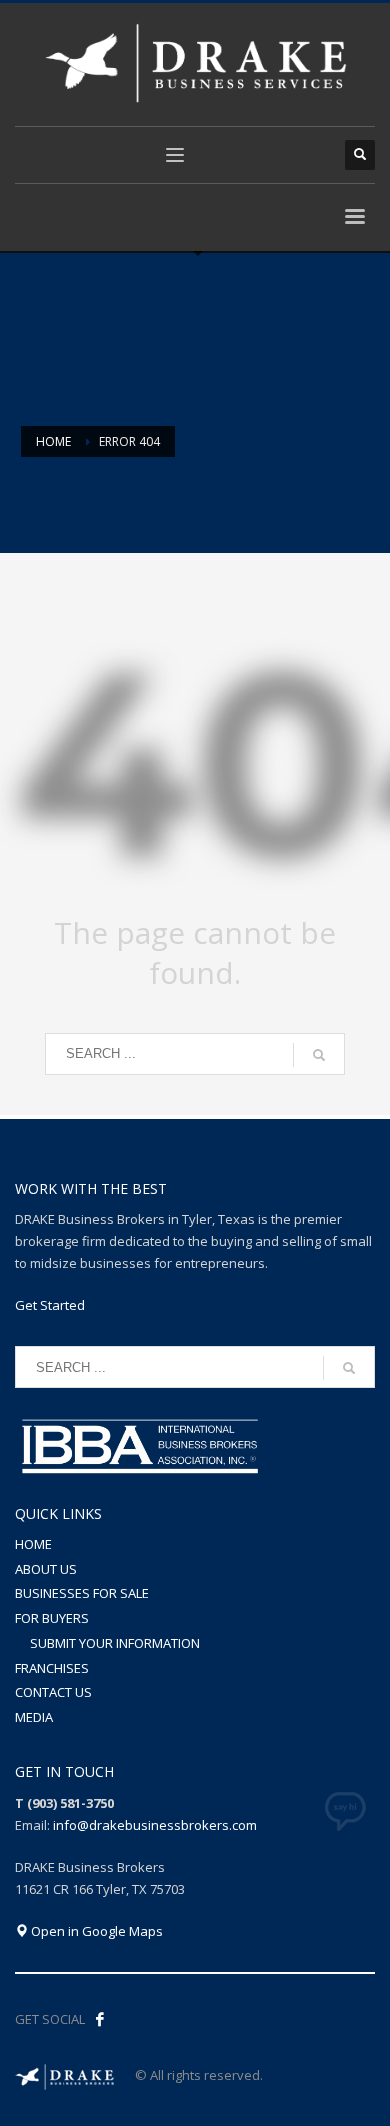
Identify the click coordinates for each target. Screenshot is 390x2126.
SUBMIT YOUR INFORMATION (115, 1643)
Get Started (50, 1305)
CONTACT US (53, 1692)
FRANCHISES (52, 1668)
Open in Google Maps (95, 1931)
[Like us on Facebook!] (100, 2019)
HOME (33, 1544)
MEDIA (34, 1717)
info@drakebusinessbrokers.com (155, 1825)
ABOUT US (46, 1569)
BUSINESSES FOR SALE (82, 1593)
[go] (319, 1055)
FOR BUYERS (52, 1618)
